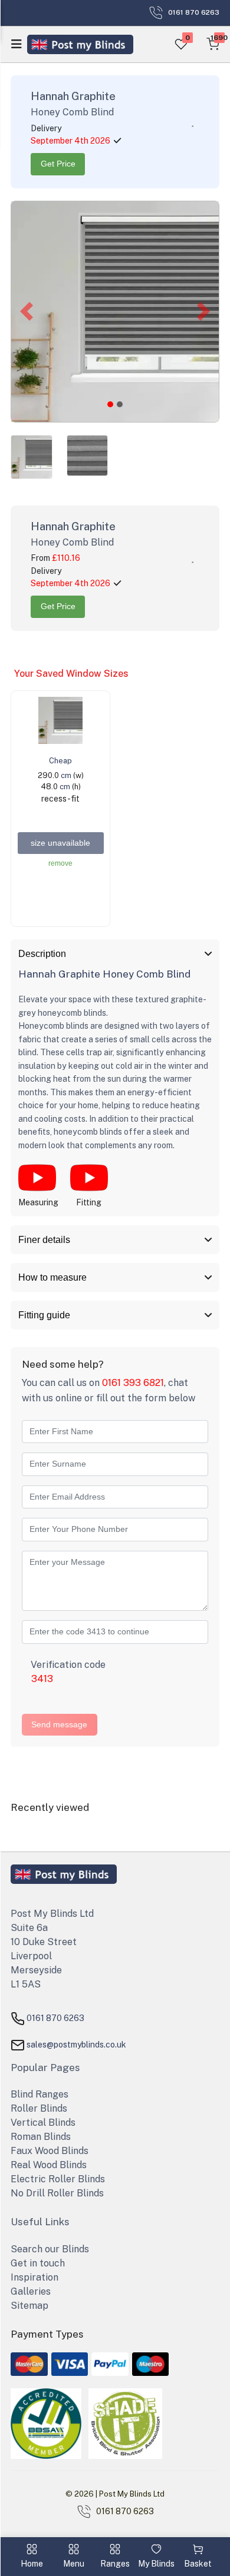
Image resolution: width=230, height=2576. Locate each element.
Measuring (38, 1202)
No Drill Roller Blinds (57, 2193)
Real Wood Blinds (49, 2165)
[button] (26, 312)
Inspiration (34, 2277)
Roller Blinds (39, 2108)
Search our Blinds (50, 2249)
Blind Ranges (40, 2094)
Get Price (58, 164)
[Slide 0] (110, 404)
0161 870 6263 (55, 2017)
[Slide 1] (120, 404)
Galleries (31, 2291)
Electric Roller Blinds (58, 2179)
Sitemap (29, 2306)
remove (60, 863)
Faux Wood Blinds (50, 2151)
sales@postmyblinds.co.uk (76, 2044)
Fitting (89, 1202)
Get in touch (38, 2263)
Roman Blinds (41, 2137)
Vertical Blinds (43, 2123)
